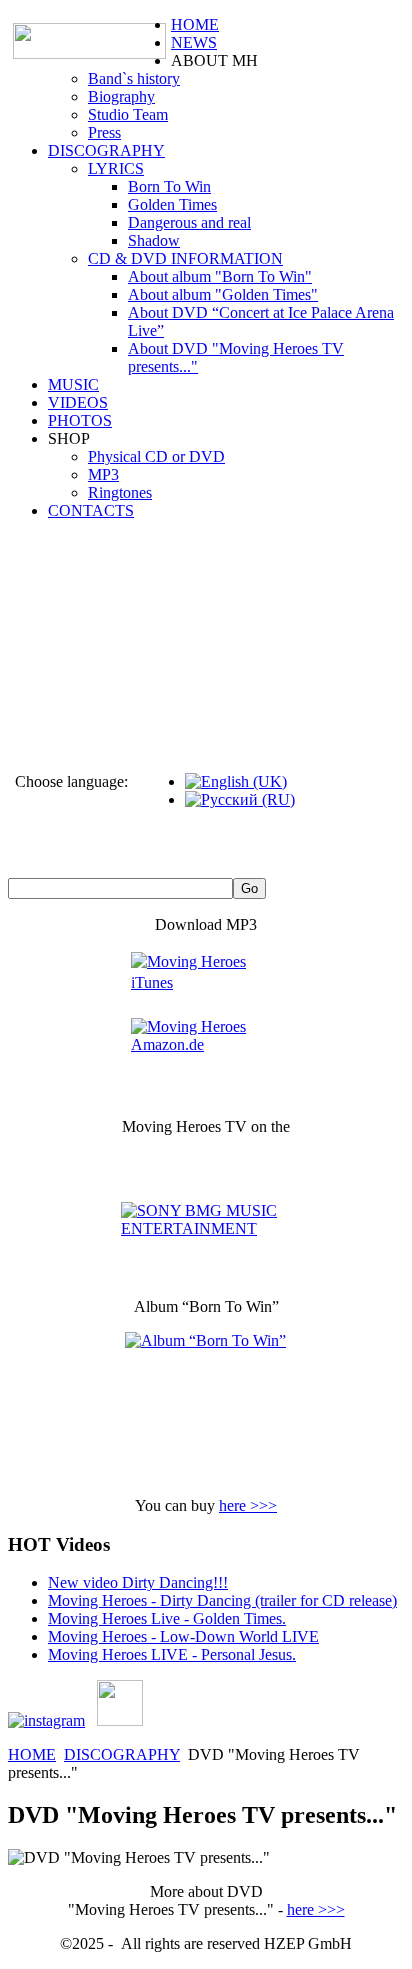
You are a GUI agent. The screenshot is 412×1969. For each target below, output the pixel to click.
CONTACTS (91, 510)
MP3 (103, 474)
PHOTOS (80, 420)
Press (104, 132)
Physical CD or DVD (156, 456)
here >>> (248, 1505)
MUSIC (73, 384)
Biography (121, 96)
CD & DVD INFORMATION (185, 258)
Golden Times (172, 204)
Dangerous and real (189, 222)
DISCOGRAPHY (106, 150)
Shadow (154, 240)
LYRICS (116, 168)
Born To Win (169, 186)
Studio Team (128, 114)
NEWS (194, 42)
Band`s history (134, 78)
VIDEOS (78, 402)
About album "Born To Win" (220, 276)
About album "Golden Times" (223, 294)
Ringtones (120, 492)
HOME (195, 24)
